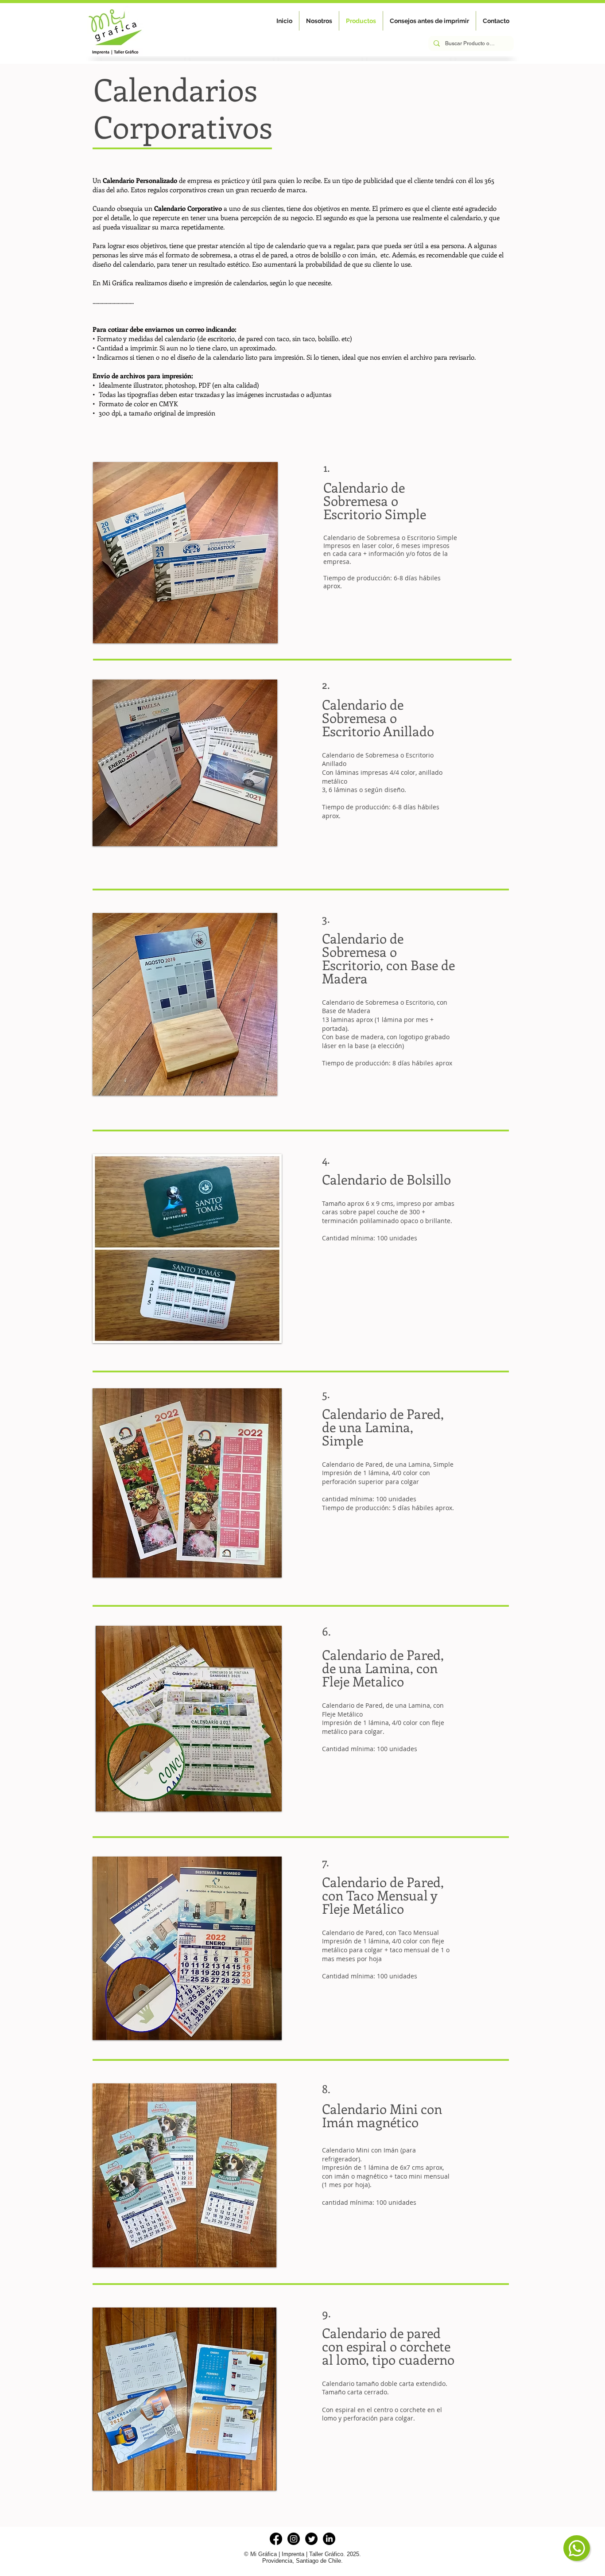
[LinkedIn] (329, 2539)
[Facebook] (276, 2539)
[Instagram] (294, 2539)
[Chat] (577, 2548)
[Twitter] (311, 2539)
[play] (264, 833)
